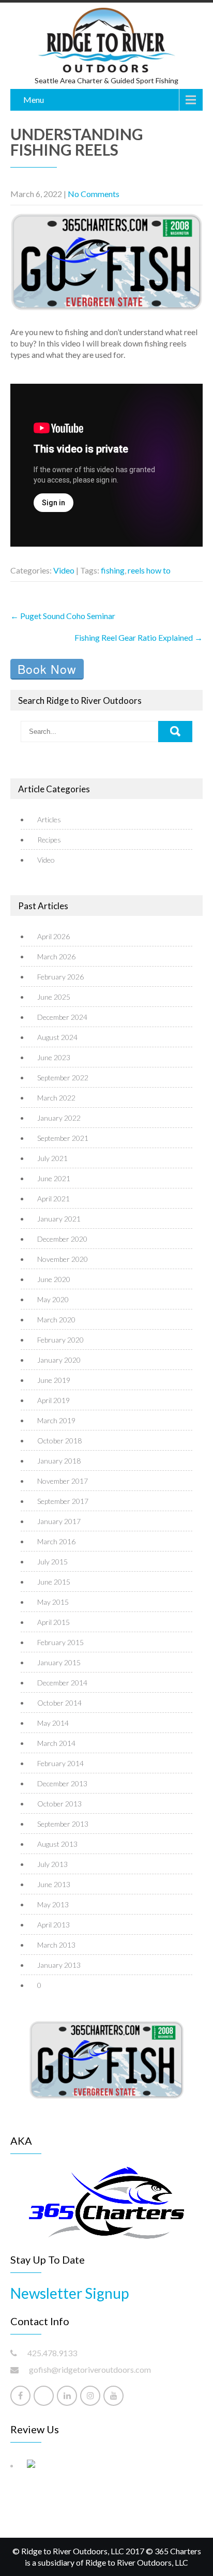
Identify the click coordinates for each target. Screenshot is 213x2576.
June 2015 (54, 1582)
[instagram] (90, 2396)
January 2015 (59, 1662)
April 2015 (54, 1622)
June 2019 (54, 1380)
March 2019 (56, 1420)
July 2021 (52, 1158)
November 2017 (63, 1481)
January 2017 (59, 1521)
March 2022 (56, 1098)
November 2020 (63, 1259)
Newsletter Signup (70, 2293)
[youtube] (113, 2396)
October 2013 (59, 1804)
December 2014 (62, 1683)
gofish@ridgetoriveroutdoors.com (90, 2369)
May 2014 (53, 1723)
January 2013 (59, 1965)
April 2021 (54, 1199)
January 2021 (59, 1219)
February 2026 (60, 977)
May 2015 (53, 1602)
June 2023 (54, 1057)
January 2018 (59, 1461)
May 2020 (53, 1299)
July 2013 (52, 1864)
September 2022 (63, 1078)
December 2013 (62, 1783)
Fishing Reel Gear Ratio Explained (139, 637)
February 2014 (60, 1763)
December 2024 (62, 1017)
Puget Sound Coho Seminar (63, 616)
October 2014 (59, 1703)
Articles (49, 819)
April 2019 (54, 1400)
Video (64, 570)
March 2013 (56, 1945)
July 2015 (52, 1562)
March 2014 (56, 1743)
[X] (44, 2396)
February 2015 (60, 1642)
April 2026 (54, 936)
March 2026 (56, 956)
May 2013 (53, 1904)
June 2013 (54, 1884)
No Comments (94, 194)
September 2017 (63, 1501)
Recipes (49, 840)
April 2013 (54, 1925)
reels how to (149, 570)
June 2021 (54, 1178)
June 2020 (54, 1279)
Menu (34, 100)
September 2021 (63, 1138)
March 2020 (56, 1320)
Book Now (47, 669)
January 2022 (59, 1118)
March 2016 (56, 1541)
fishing (113, 570)
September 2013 (63, 1824)
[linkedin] (67, 2396)
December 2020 (62, 1239)
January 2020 (59, 1360)
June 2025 (54, 997)
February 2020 (60, 1340)
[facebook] (20, 2396)
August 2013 (57, 1844)
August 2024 (57, 1037)
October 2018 (59, 1441)
